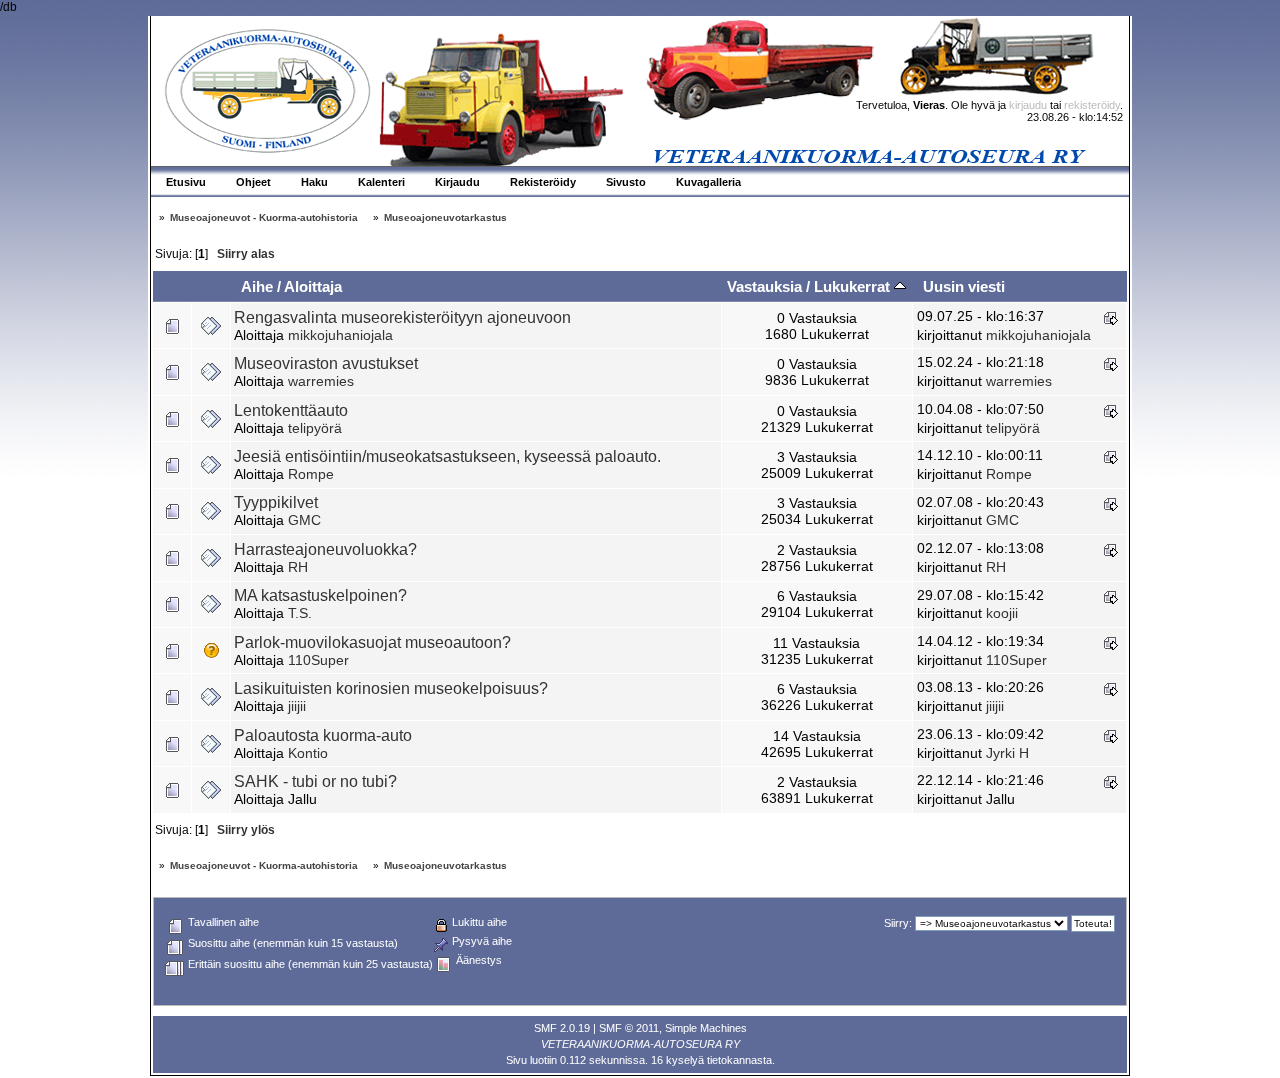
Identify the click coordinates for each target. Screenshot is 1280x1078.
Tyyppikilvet (276, 502)
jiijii (297, 706)
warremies (321, 381)
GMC (304, 520)
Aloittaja (313, 286)
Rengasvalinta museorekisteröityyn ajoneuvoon (402, 317)
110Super (318, 660)
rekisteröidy (1092, 105)
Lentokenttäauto (291, 410)
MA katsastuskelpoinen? (320, 595)
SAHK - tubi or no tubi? (315, 781)
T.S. (300, 613)
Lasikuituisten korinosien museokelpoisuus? (391, 688)
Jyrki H (1007, 753)
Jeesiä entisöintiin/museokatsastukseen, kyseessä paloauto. (447, 456)
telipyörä (315, 428)
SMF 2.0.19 (562, 1028)
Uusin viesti (964, 286)
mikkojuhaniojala (340, 335)
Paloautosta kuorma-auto (323, 735)
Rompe (311, 474)
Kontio (308, 753)
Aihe (257, 286)
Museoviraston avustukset (326, 363)
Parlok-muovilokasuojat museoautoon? (372, 642)
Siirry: (898, 923)
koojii (1002, 613)
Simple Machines (706, 1028)
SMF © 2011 (629, 1028)
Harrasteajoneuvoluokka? (325, 549)
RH (298, 567)
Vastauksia (764, 286)
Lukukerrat (854, 286)
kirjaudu (1028, 105)
